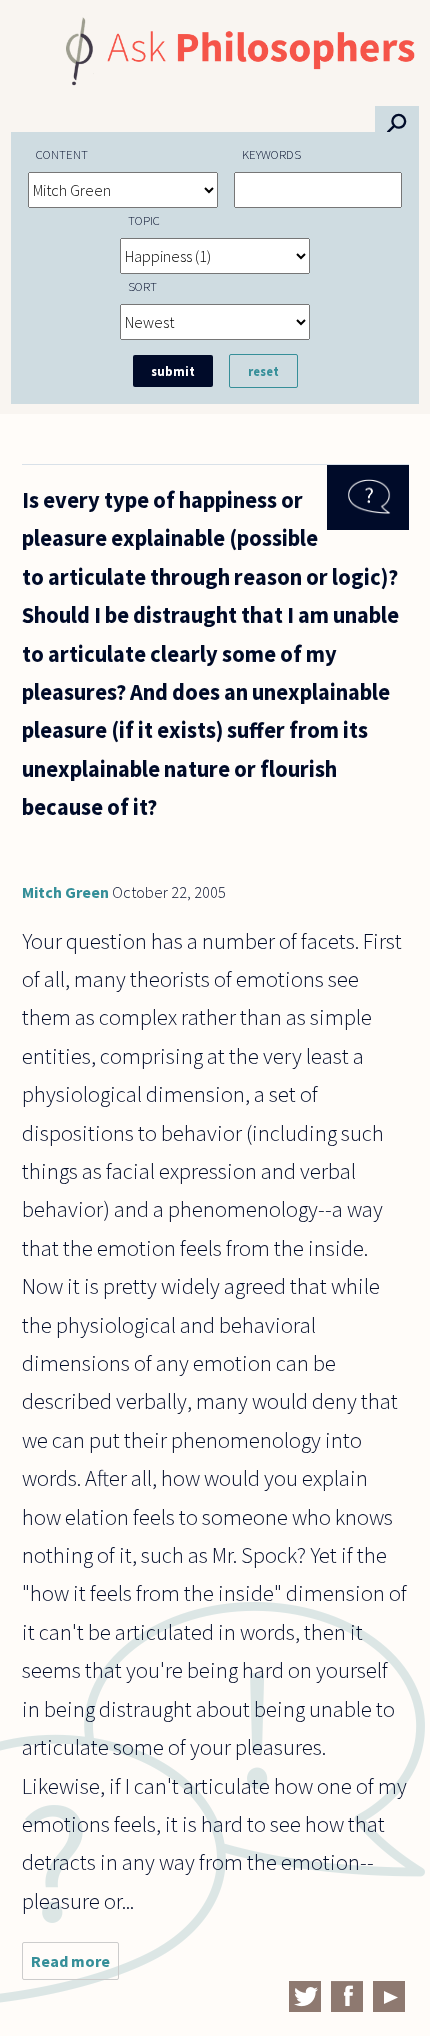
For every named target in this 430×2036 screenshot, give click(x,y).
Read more (75, 1965)
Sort (142, 286)
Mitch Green (65, 892)
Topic (144, 220)
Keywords (271, 154)
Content (62, 154)
